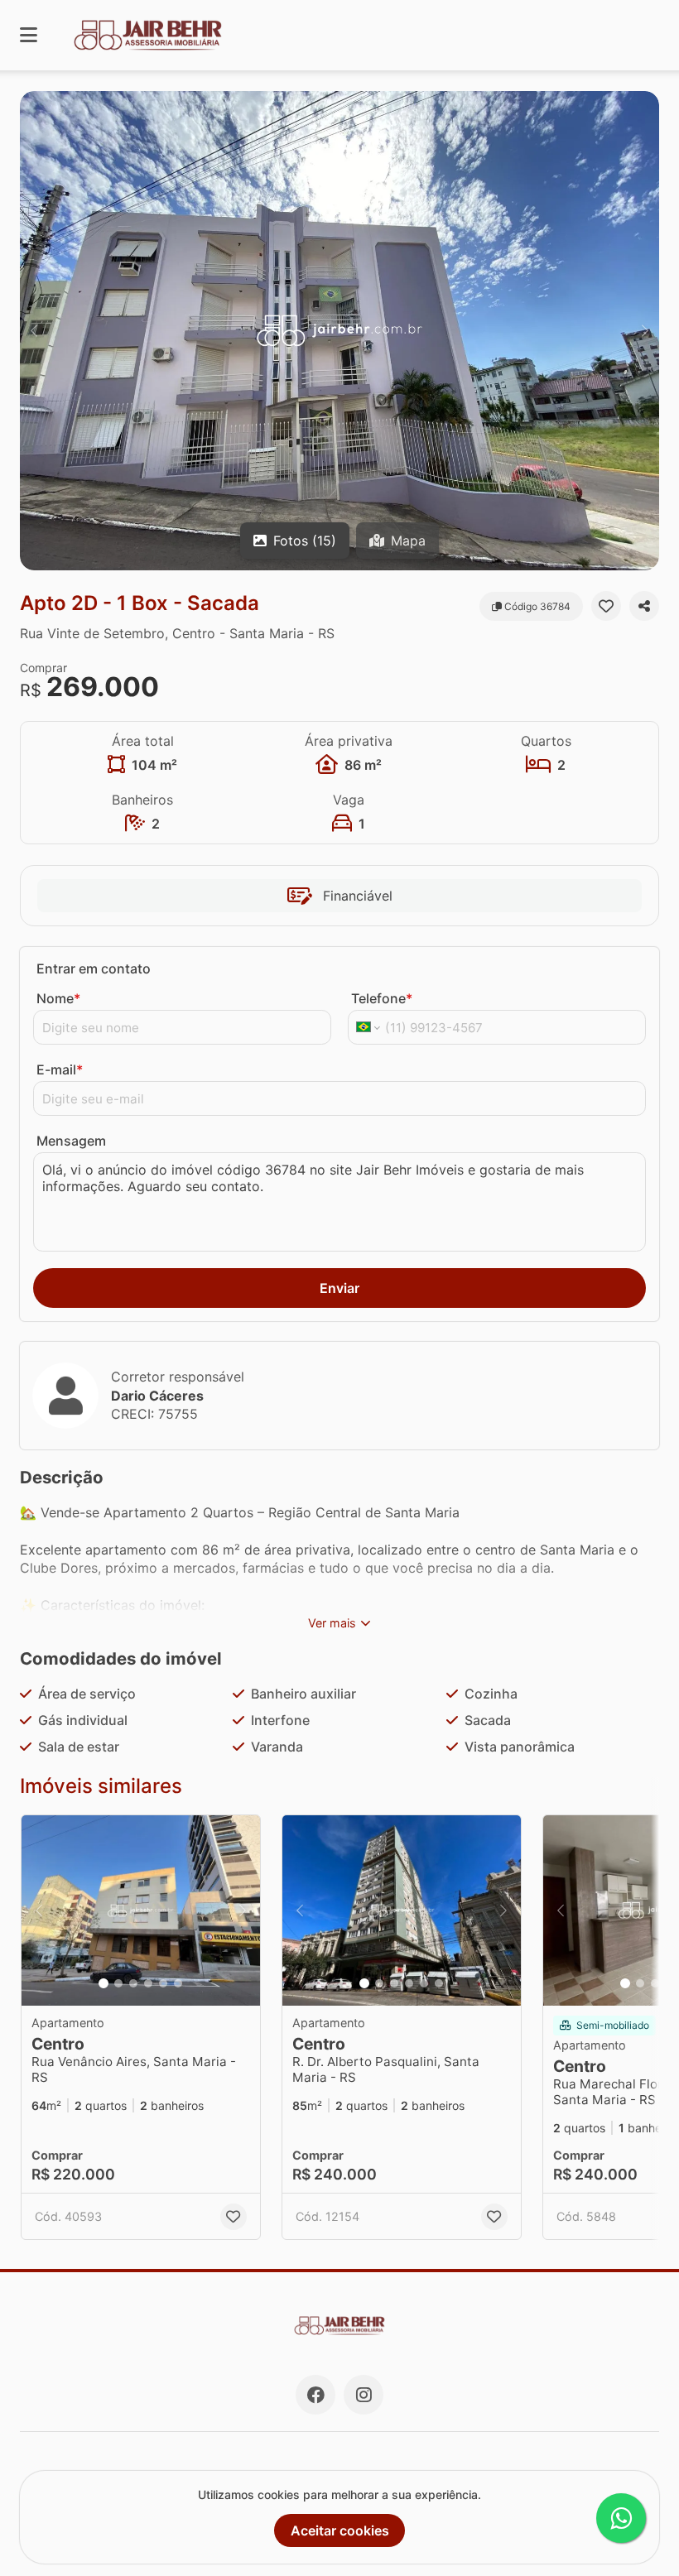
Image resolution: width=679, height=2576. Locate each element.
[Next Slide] (645, 331)
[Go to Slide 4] (148, 1983)
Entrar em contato (94, 968)
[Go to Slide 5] (163, 1983)
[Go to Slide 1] (104, 1983)
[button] (339, 331)
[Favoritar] (606, 606)
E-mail (60, 1069)
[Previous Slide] (34, 331)
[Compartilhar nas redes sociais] (644, 606)
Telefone (382, 998)
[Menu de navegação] (29, 35)
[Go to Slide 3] (133, 1983)
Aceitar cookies (340, 2530)
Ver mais (332, 1623)
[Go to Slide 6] (178, 1983)
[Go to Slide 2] (118, 1983)
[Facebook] (315, 2395)
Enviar (339, 1288)
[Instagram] (364, 2395)
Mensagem (71, 1141)
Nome (58, 998)
